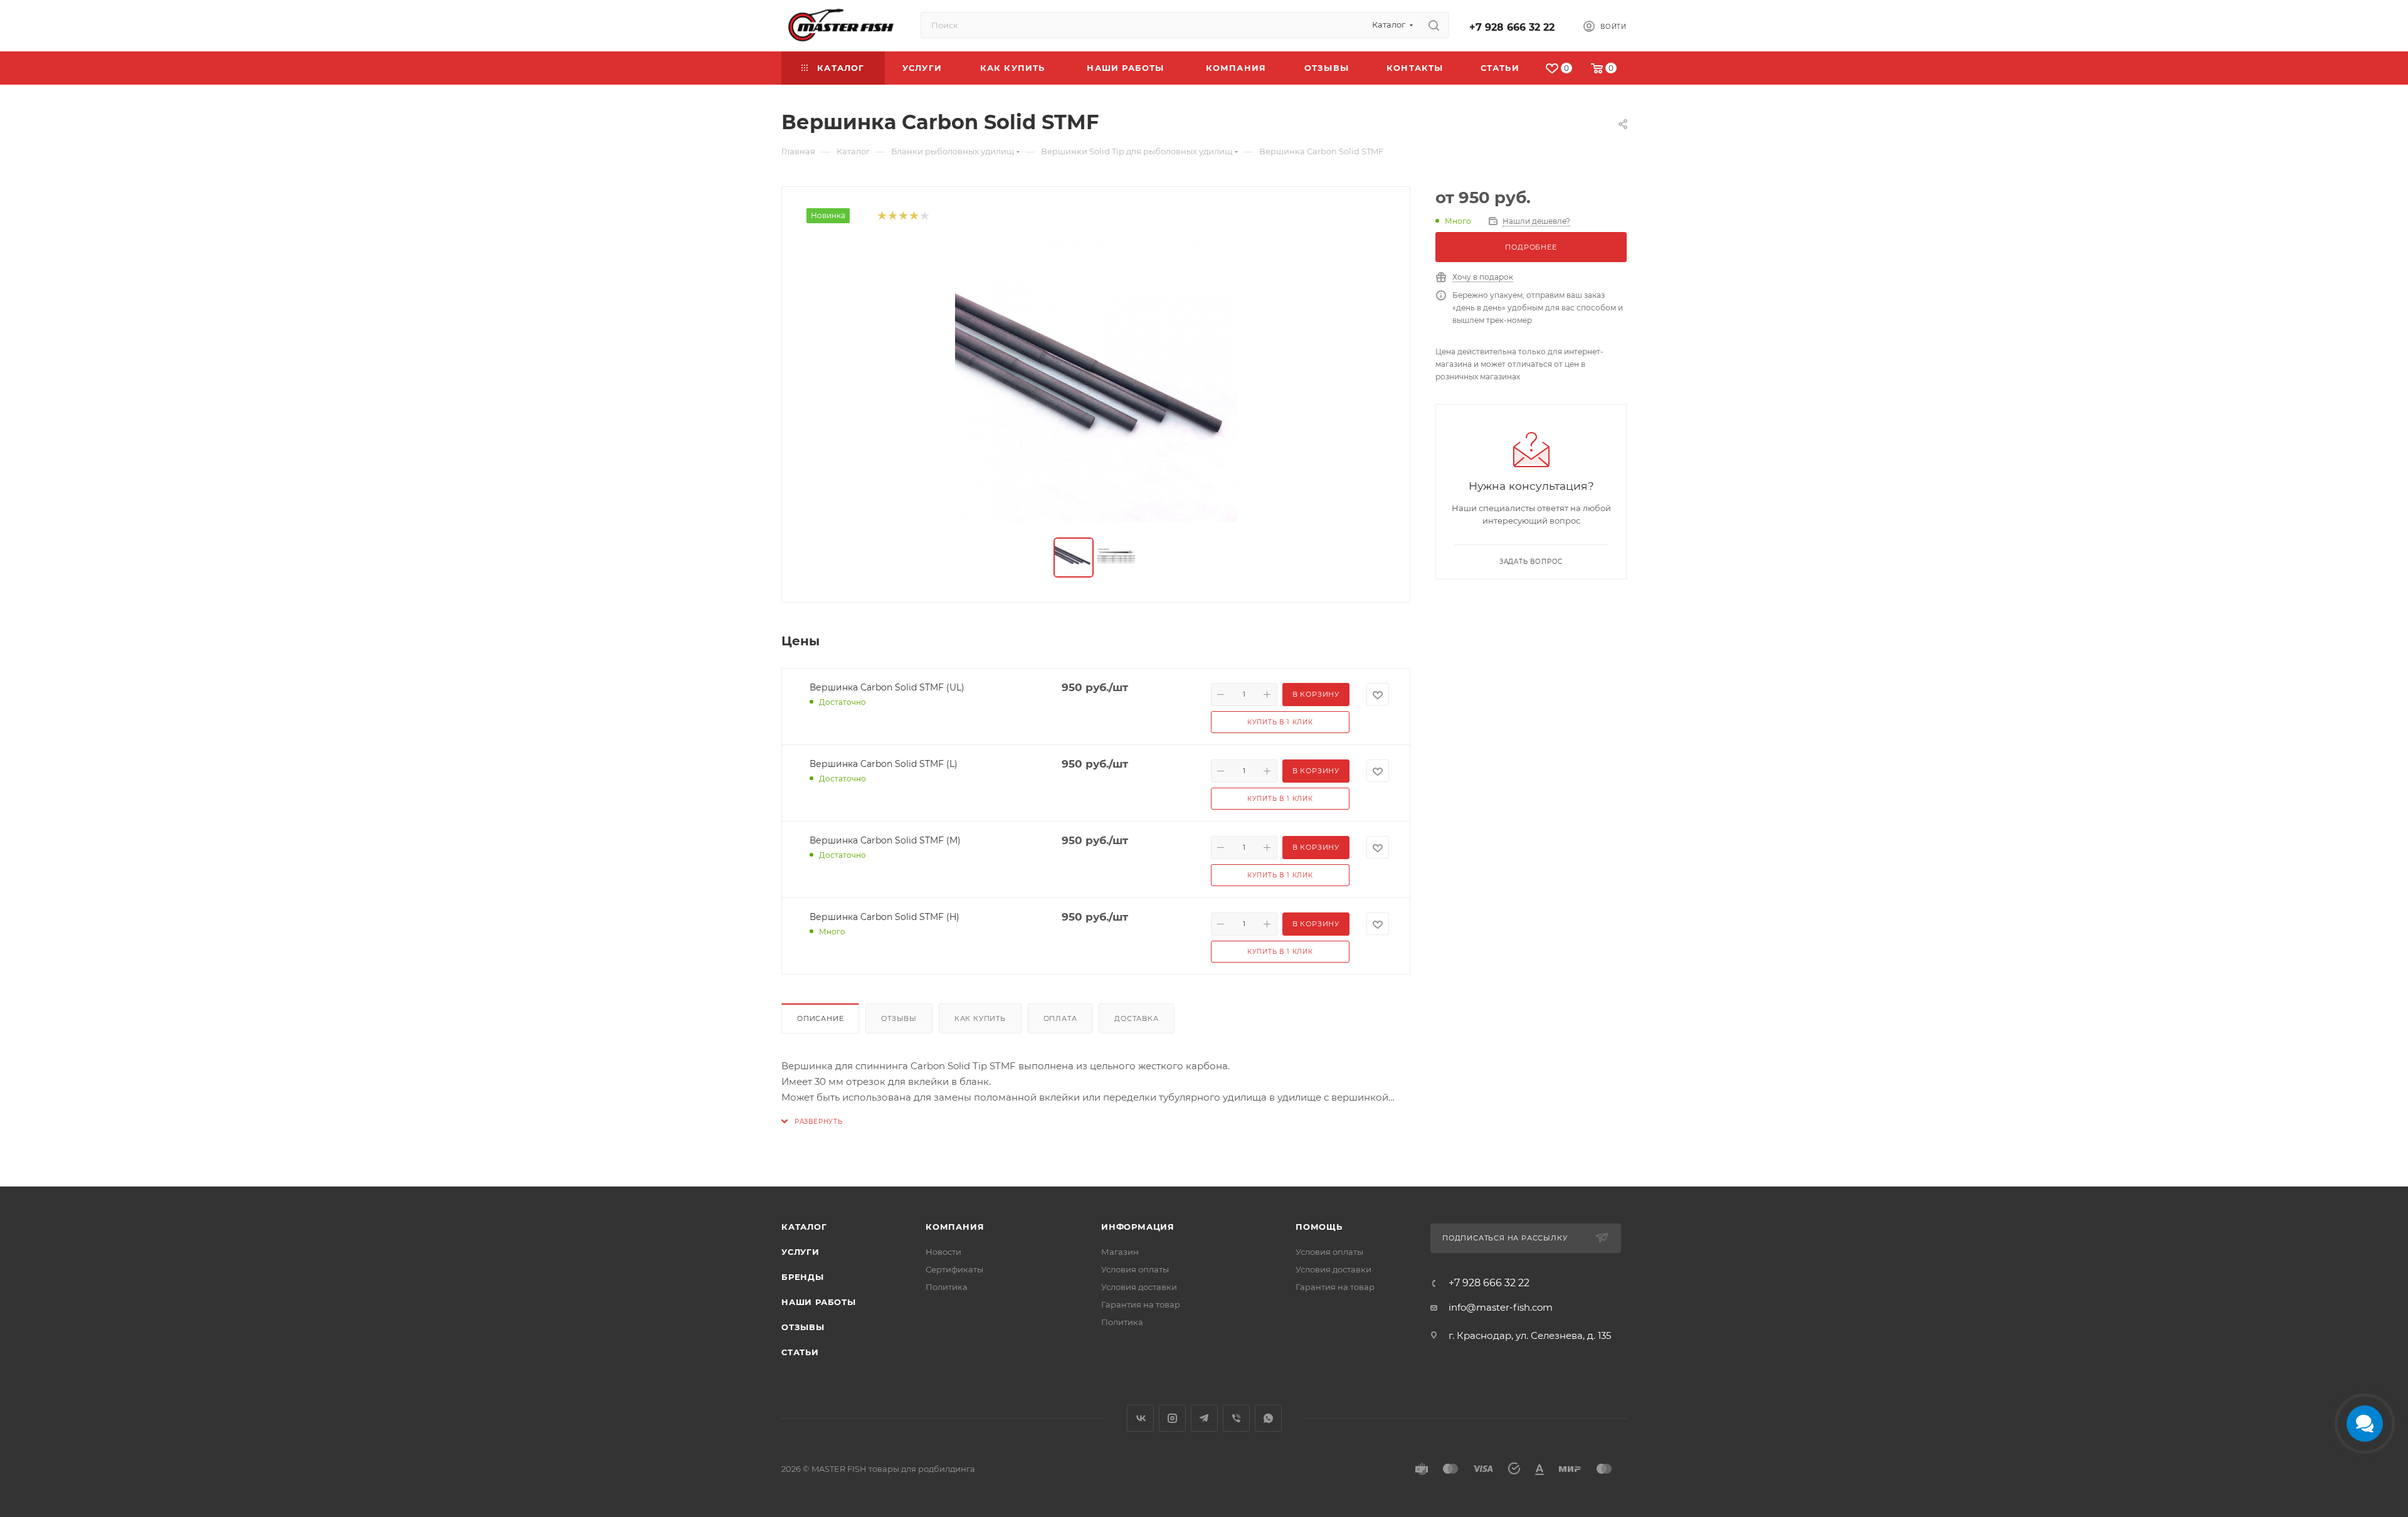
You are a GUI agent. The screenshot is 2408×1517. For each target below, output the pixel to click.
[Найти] (1434, 25)
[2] (892, 216)
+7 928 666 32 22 (1512, 27)
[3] (903, 216)
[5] (924, 216)
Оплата (1060, 1018)
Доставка (1136, 1018)
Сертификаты (954, 1269)
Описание (820, 1018)
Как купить (980, 1018)
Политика (947, 1287)
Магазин (1120, 1252)
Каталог (804, 1227)
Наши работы (819, 1302)
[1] (881, 216)
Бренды (803, 1277)
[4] (913, 216)
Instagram (1172, 1418)
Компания (955, 1227)
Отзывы (899, 1018)
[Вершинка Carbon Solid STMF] (1096, 381)
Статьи (800, 1352)
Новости (943, 1252)
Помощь (1319, 1227)
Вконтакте (1140, 1418)
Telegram (1204, 1418)
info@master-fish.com (1501, 1307)
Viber (1236, 1418)
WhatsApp (1268, 1418)
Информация (1138, 1227)
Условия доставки (1139, 1287)
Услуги (800, 1252)
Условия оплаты (1135, 1269)
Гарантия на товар (1141, 1304)
